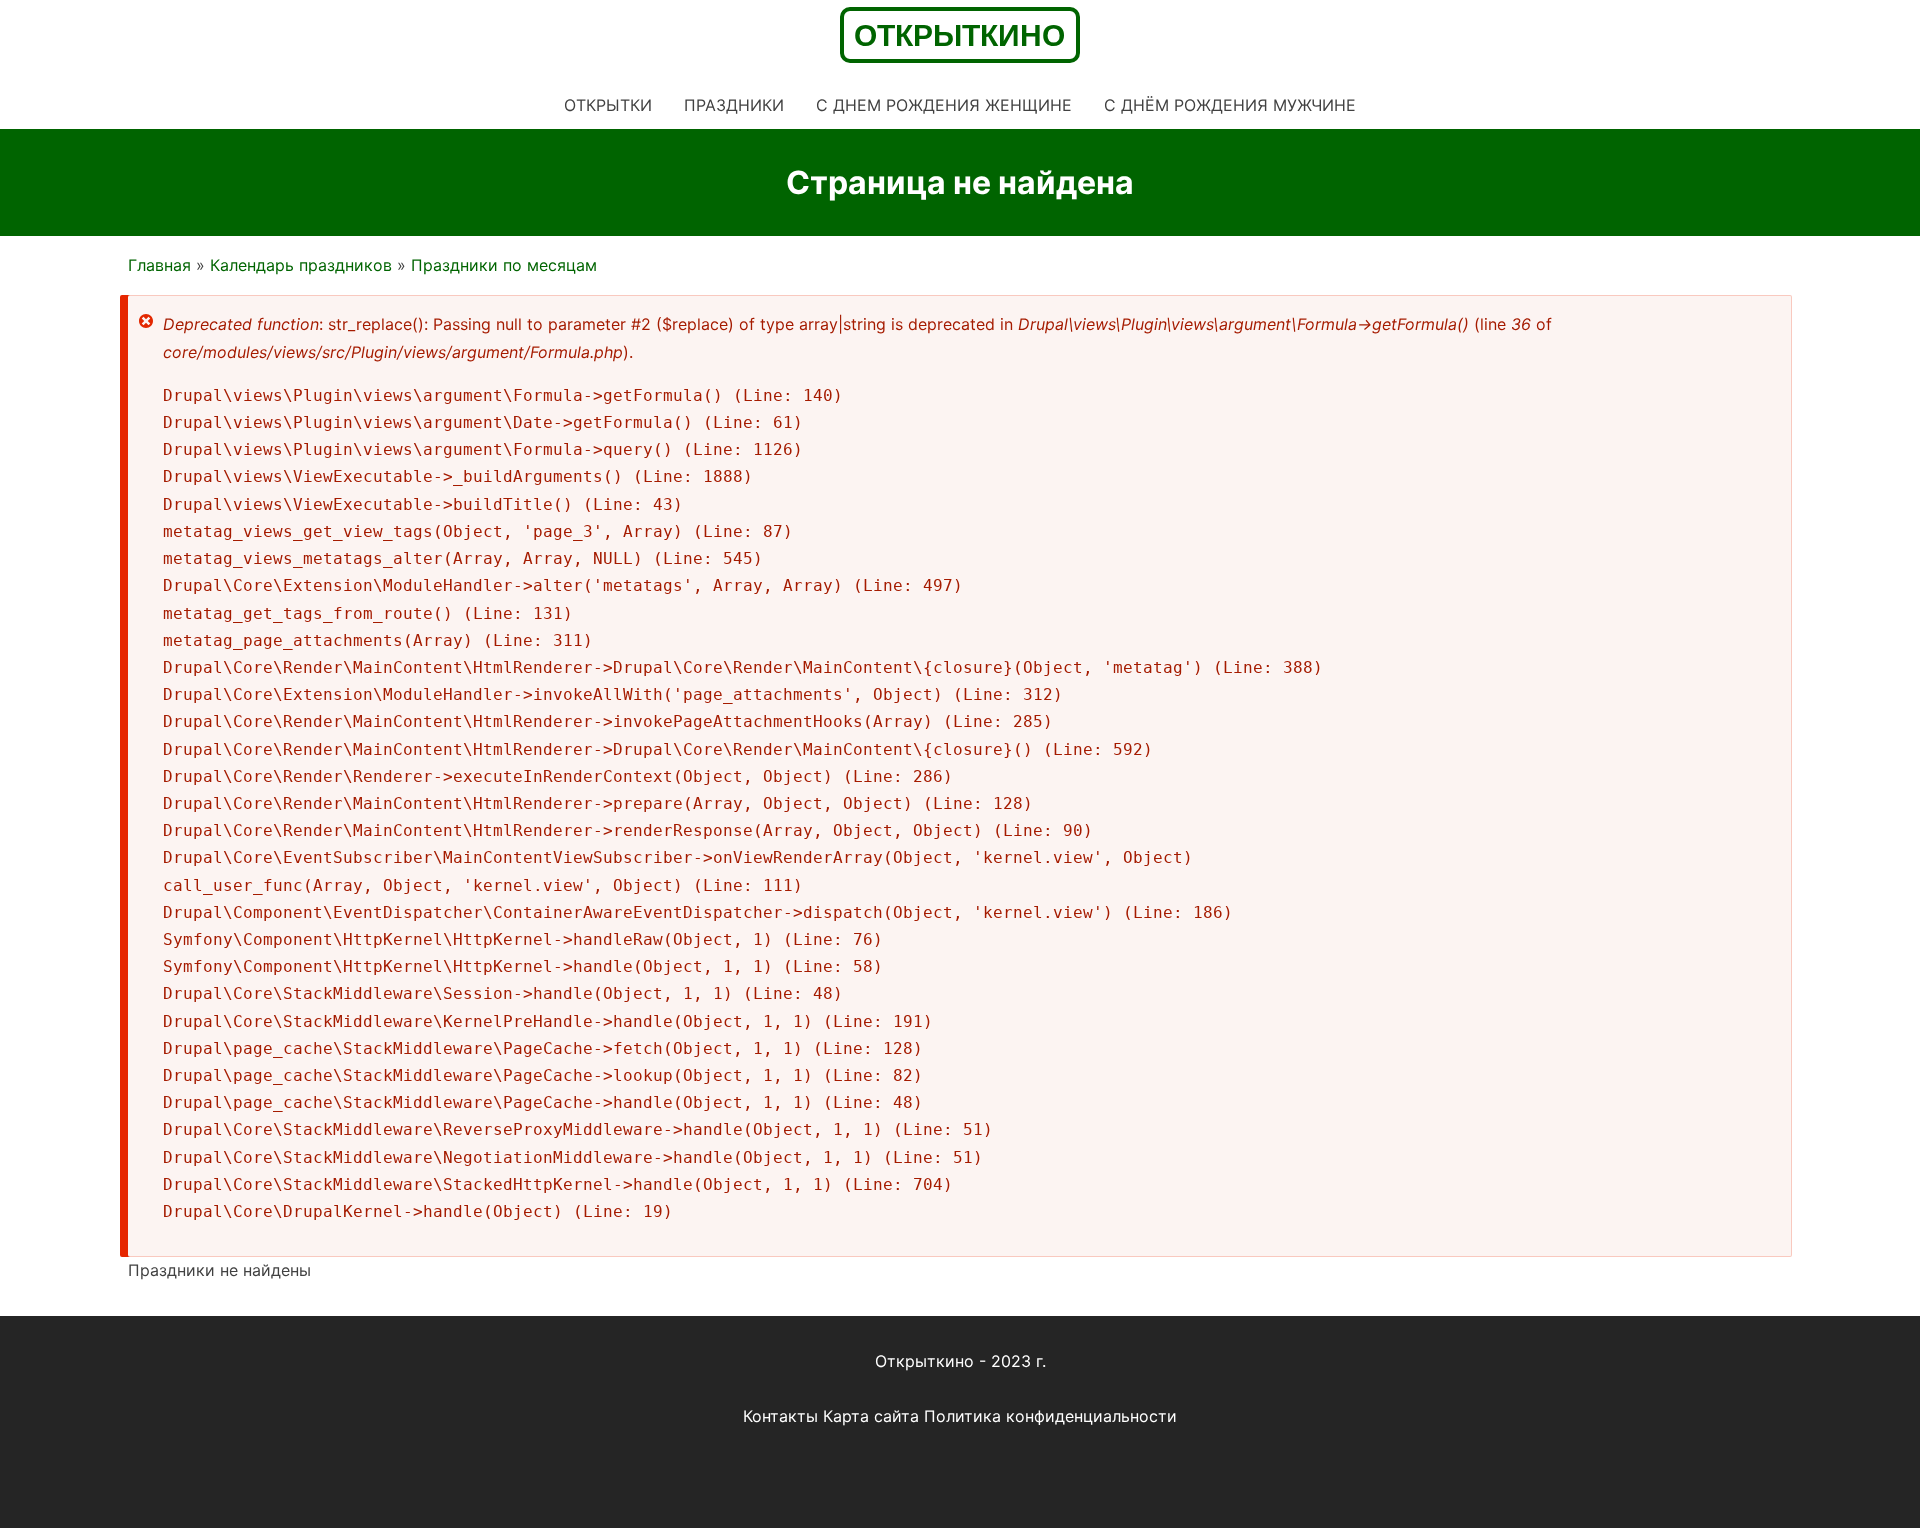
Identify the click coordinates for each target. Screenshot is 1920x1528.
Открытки (608, 105)
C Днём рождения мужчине (1230, 105)
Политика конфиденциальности (1050, 1416)
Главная (159, 265)
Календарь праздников (301, 265)
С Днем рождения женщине (944, 105)
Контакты (780, 1416)
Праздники (734, 105)
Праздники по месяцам (504, 265)
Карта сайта (871, 1416)
